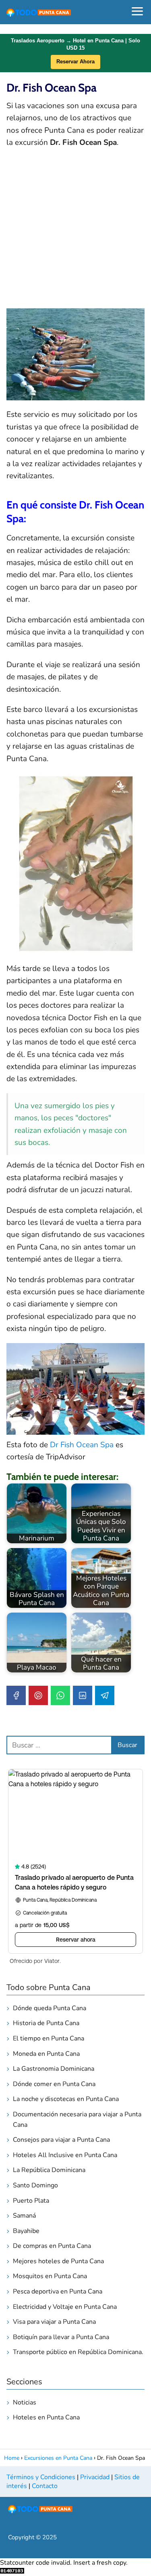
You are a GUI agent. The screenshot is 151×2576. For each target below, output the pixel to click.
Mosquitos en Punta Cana (50, 2276)
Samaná (24, 2216)
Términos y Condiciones (41, 2477)
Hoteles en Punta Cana (46, 2417)
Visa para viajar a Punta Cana (54, 2322)
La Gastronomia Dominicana (54, 2069)
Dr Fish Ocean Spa (82, 1445)
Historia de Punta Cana (46, 2023)
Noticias (25, 2402)
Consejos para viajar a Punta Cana (61, 2140)
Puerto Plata (31, 2201)
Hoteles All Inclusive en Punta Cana (65, 2155)
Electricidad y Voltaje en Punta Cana (65, 2307)
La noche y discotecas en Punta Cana (66, 2099)
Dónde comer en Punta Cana (54, 2084)
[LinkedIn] (83, 1695)
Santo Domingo (35, 2185)
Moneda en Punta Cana (46, 2054)
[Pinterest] (38, 1695)
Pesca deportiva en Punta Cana (58, 2291)
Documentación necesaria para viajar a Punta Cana (77, 2120)
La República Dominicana (49, 2170)
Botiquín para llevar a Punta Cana (61, 2337)
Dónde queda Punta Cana (50, 2008)
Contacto (45, 2486)
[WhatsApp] (60, 1695)
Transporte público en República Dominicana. (78, 2352)
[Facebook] (16, 1695)
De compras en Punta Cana (52, 2246)
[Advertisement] (75, 233)
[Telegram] (105, 1695)
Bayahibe (26, 2231)
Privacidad (95, 2477)
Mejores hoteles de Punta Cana (58, 2261)
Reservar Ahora (75, 62)
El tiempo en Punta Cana (49, 2038)
